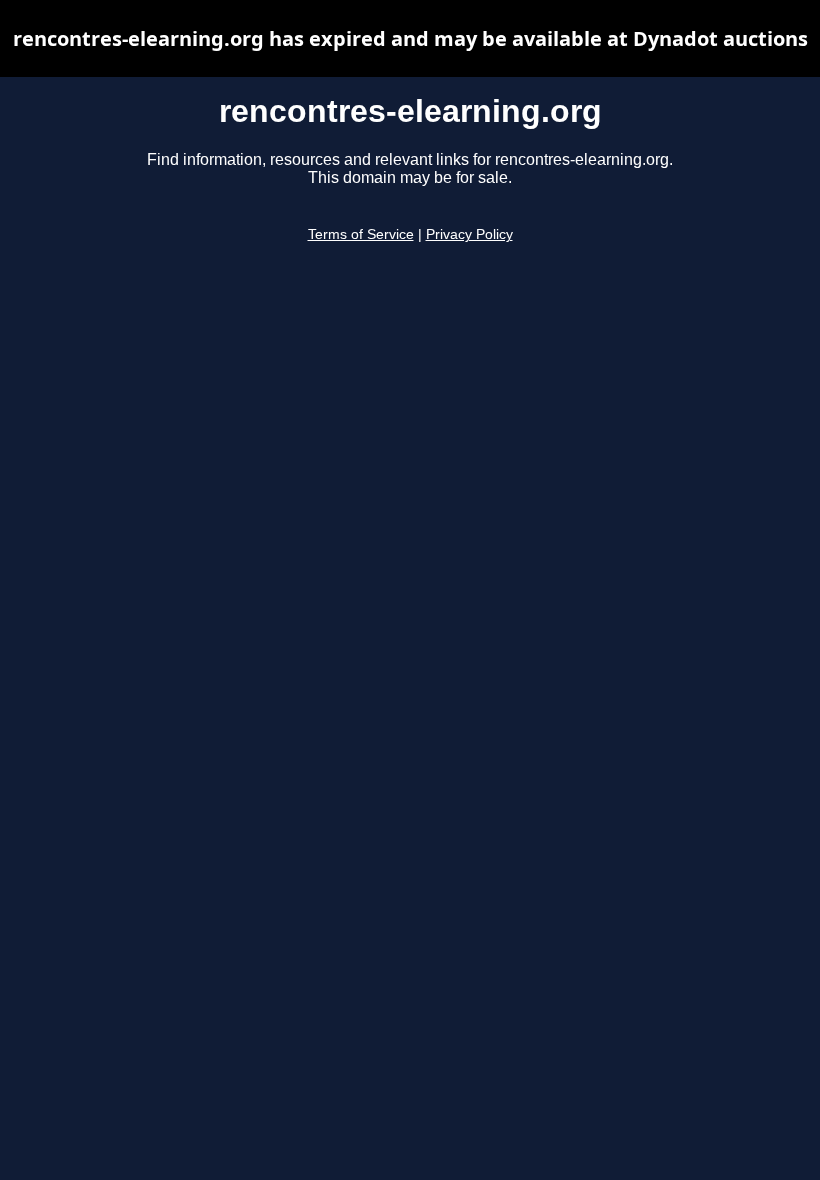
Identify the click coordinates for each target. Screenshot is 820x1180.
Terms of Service (361, 234)
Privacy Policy (469, 234)
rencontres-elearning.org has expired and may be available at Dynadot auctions (410, 38)
